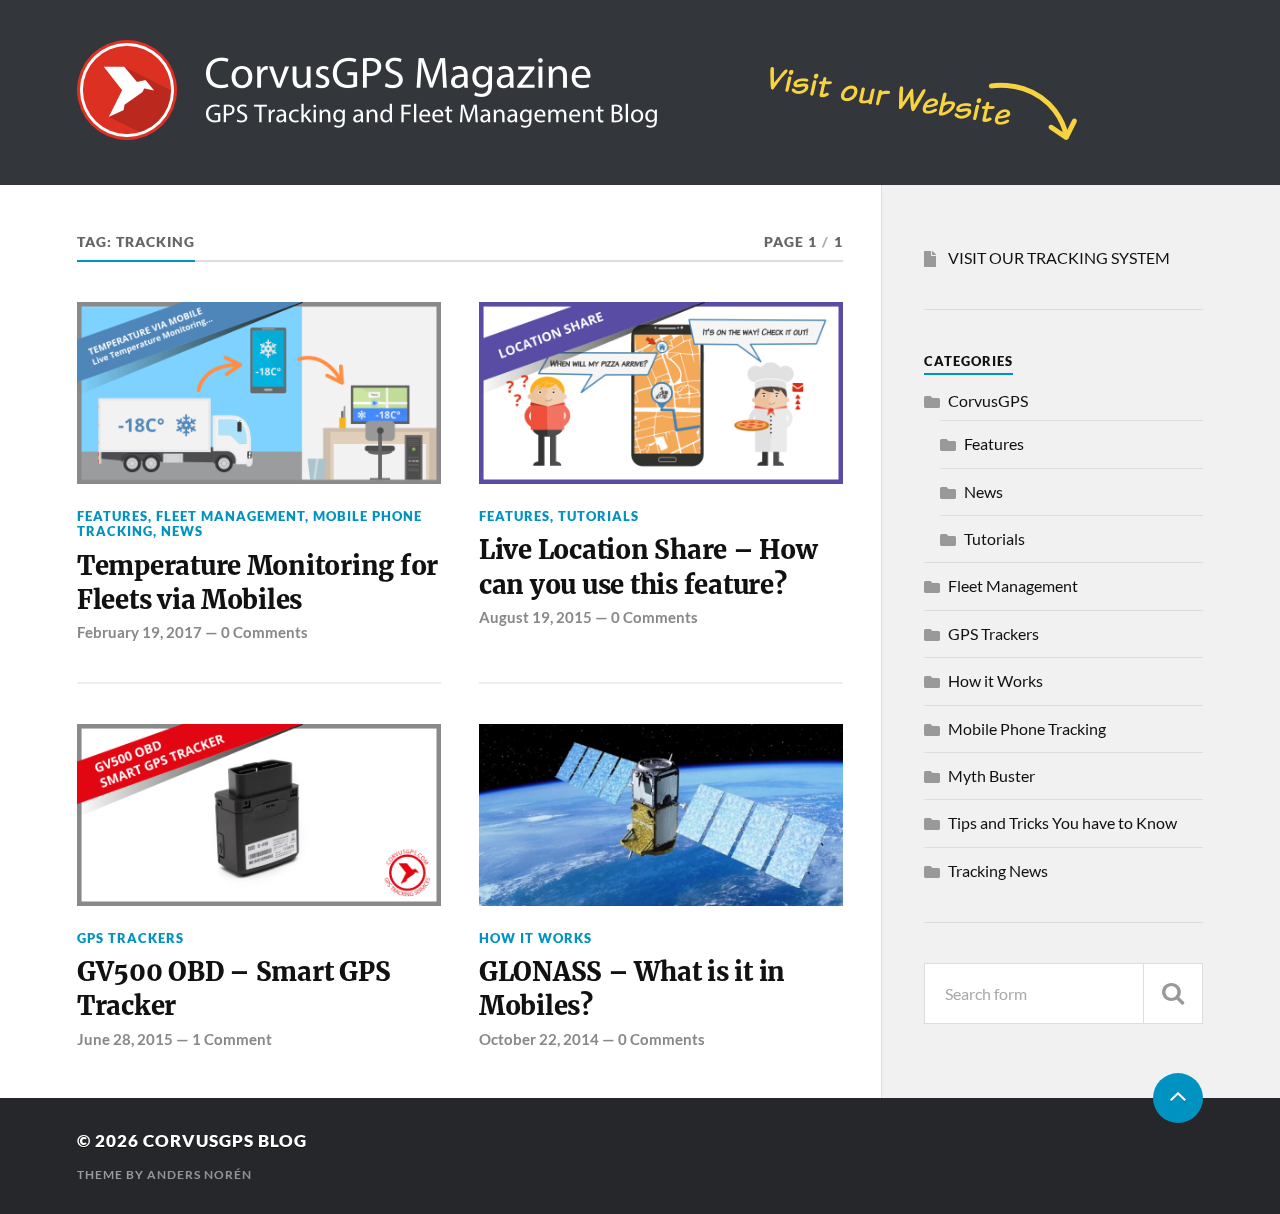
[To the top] (1178, 1098)
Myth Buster (991, 775)
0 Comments (264, 632)
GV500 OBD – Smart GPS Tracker (234, 989)
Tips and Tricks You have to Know (1062, 822)
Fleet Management (230, 516)
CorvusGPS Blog (225, 1140)
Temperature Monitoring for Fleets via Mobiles (257, 583)
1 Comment (232, 1039)
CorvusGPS (988, 400)
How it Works (535, 938)
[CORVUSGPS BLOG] (577, 130)
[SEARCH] (1173, 993)
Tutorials (598, 516)
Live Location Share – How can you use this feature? (648, 567)
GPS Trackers (130, 938)
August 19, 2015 (535, 617)
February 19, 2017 (139, 632)
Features (112, 516)
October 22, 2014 (539, 1039)
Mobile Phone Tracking (1027, 728)
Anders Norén (199, 1174)
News (182, 531)
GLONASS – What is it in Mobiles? (632, 989)
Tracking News (998, 870)
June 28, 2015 (125, 1039)
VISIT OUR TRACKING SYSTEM (1059, 257)
